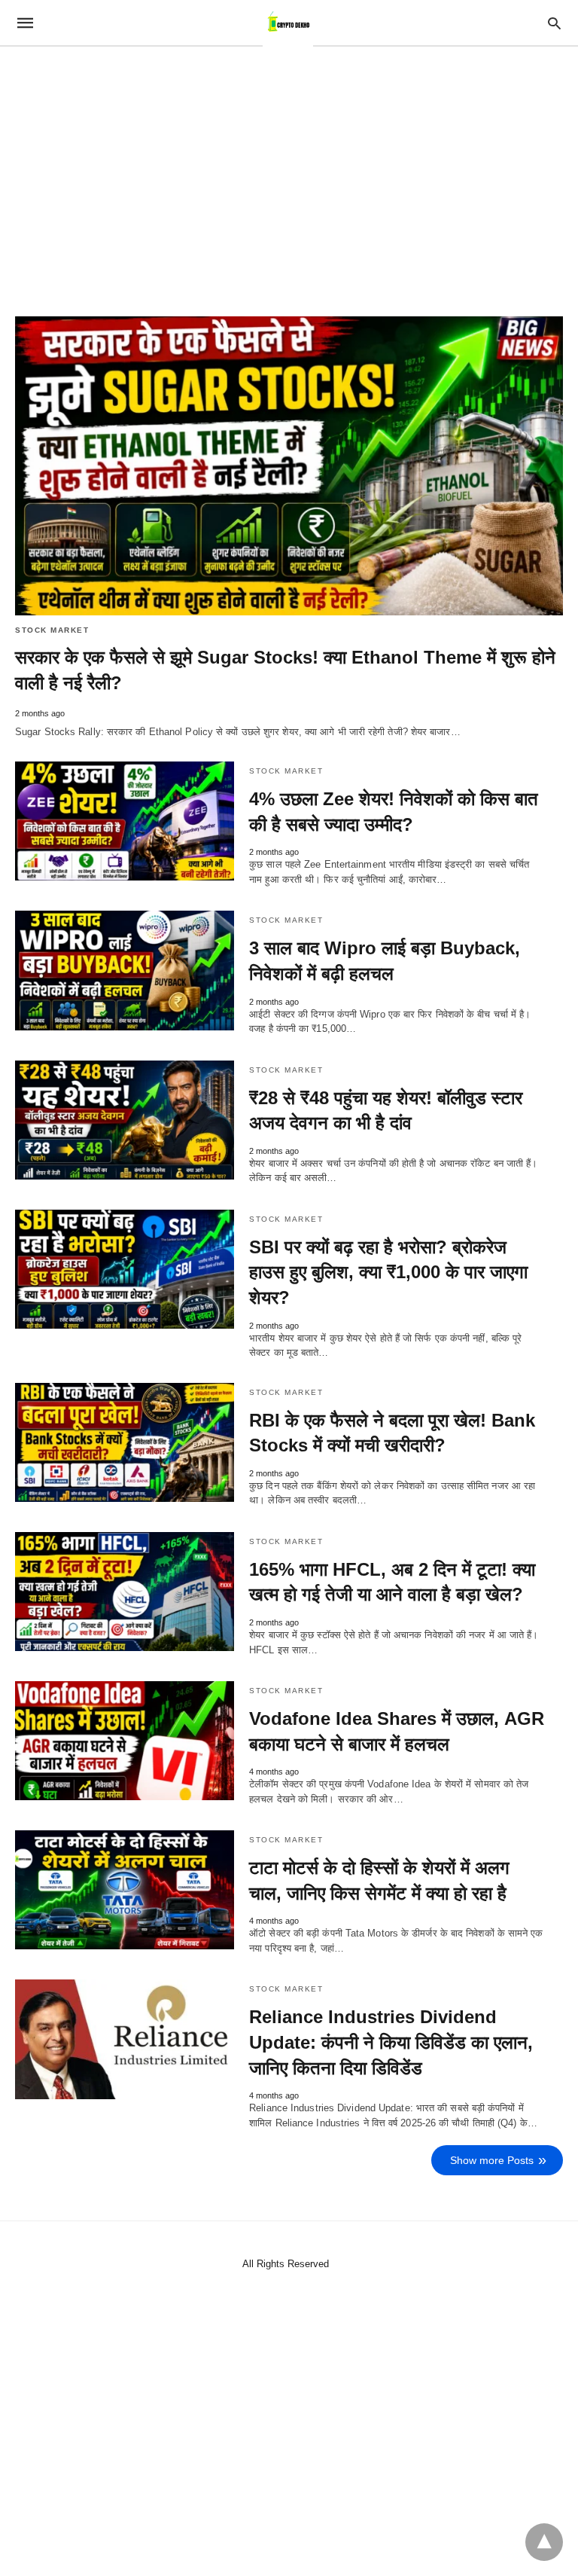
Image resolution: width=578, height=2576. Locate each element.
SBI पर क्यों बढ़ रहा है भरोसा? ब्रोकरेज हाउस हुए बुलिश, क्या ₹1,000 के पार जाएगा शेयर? (388, 1272)
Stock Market (52, 630)
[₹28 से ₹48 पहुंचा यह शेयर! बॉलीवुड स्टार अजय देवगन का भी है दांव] (125, 1120)
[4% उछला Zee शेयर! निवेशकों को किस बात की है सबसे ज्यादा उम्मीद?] (125, 821)
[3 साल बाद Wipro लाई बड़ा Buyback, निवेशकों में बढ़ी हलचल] (125, 970)
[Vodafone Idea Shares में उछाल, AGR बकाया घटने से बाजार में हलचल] (125, 1741)
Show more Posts (492, 2160)
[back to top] (544, 2542)
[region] (289, 175)
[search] (554, 23)
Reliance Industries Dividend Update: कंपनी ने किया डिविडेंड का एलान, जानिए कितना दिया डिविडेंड (391, 2042)
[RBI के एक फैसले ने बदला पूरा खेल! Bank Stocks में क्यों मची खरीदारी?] (125, 1442)
